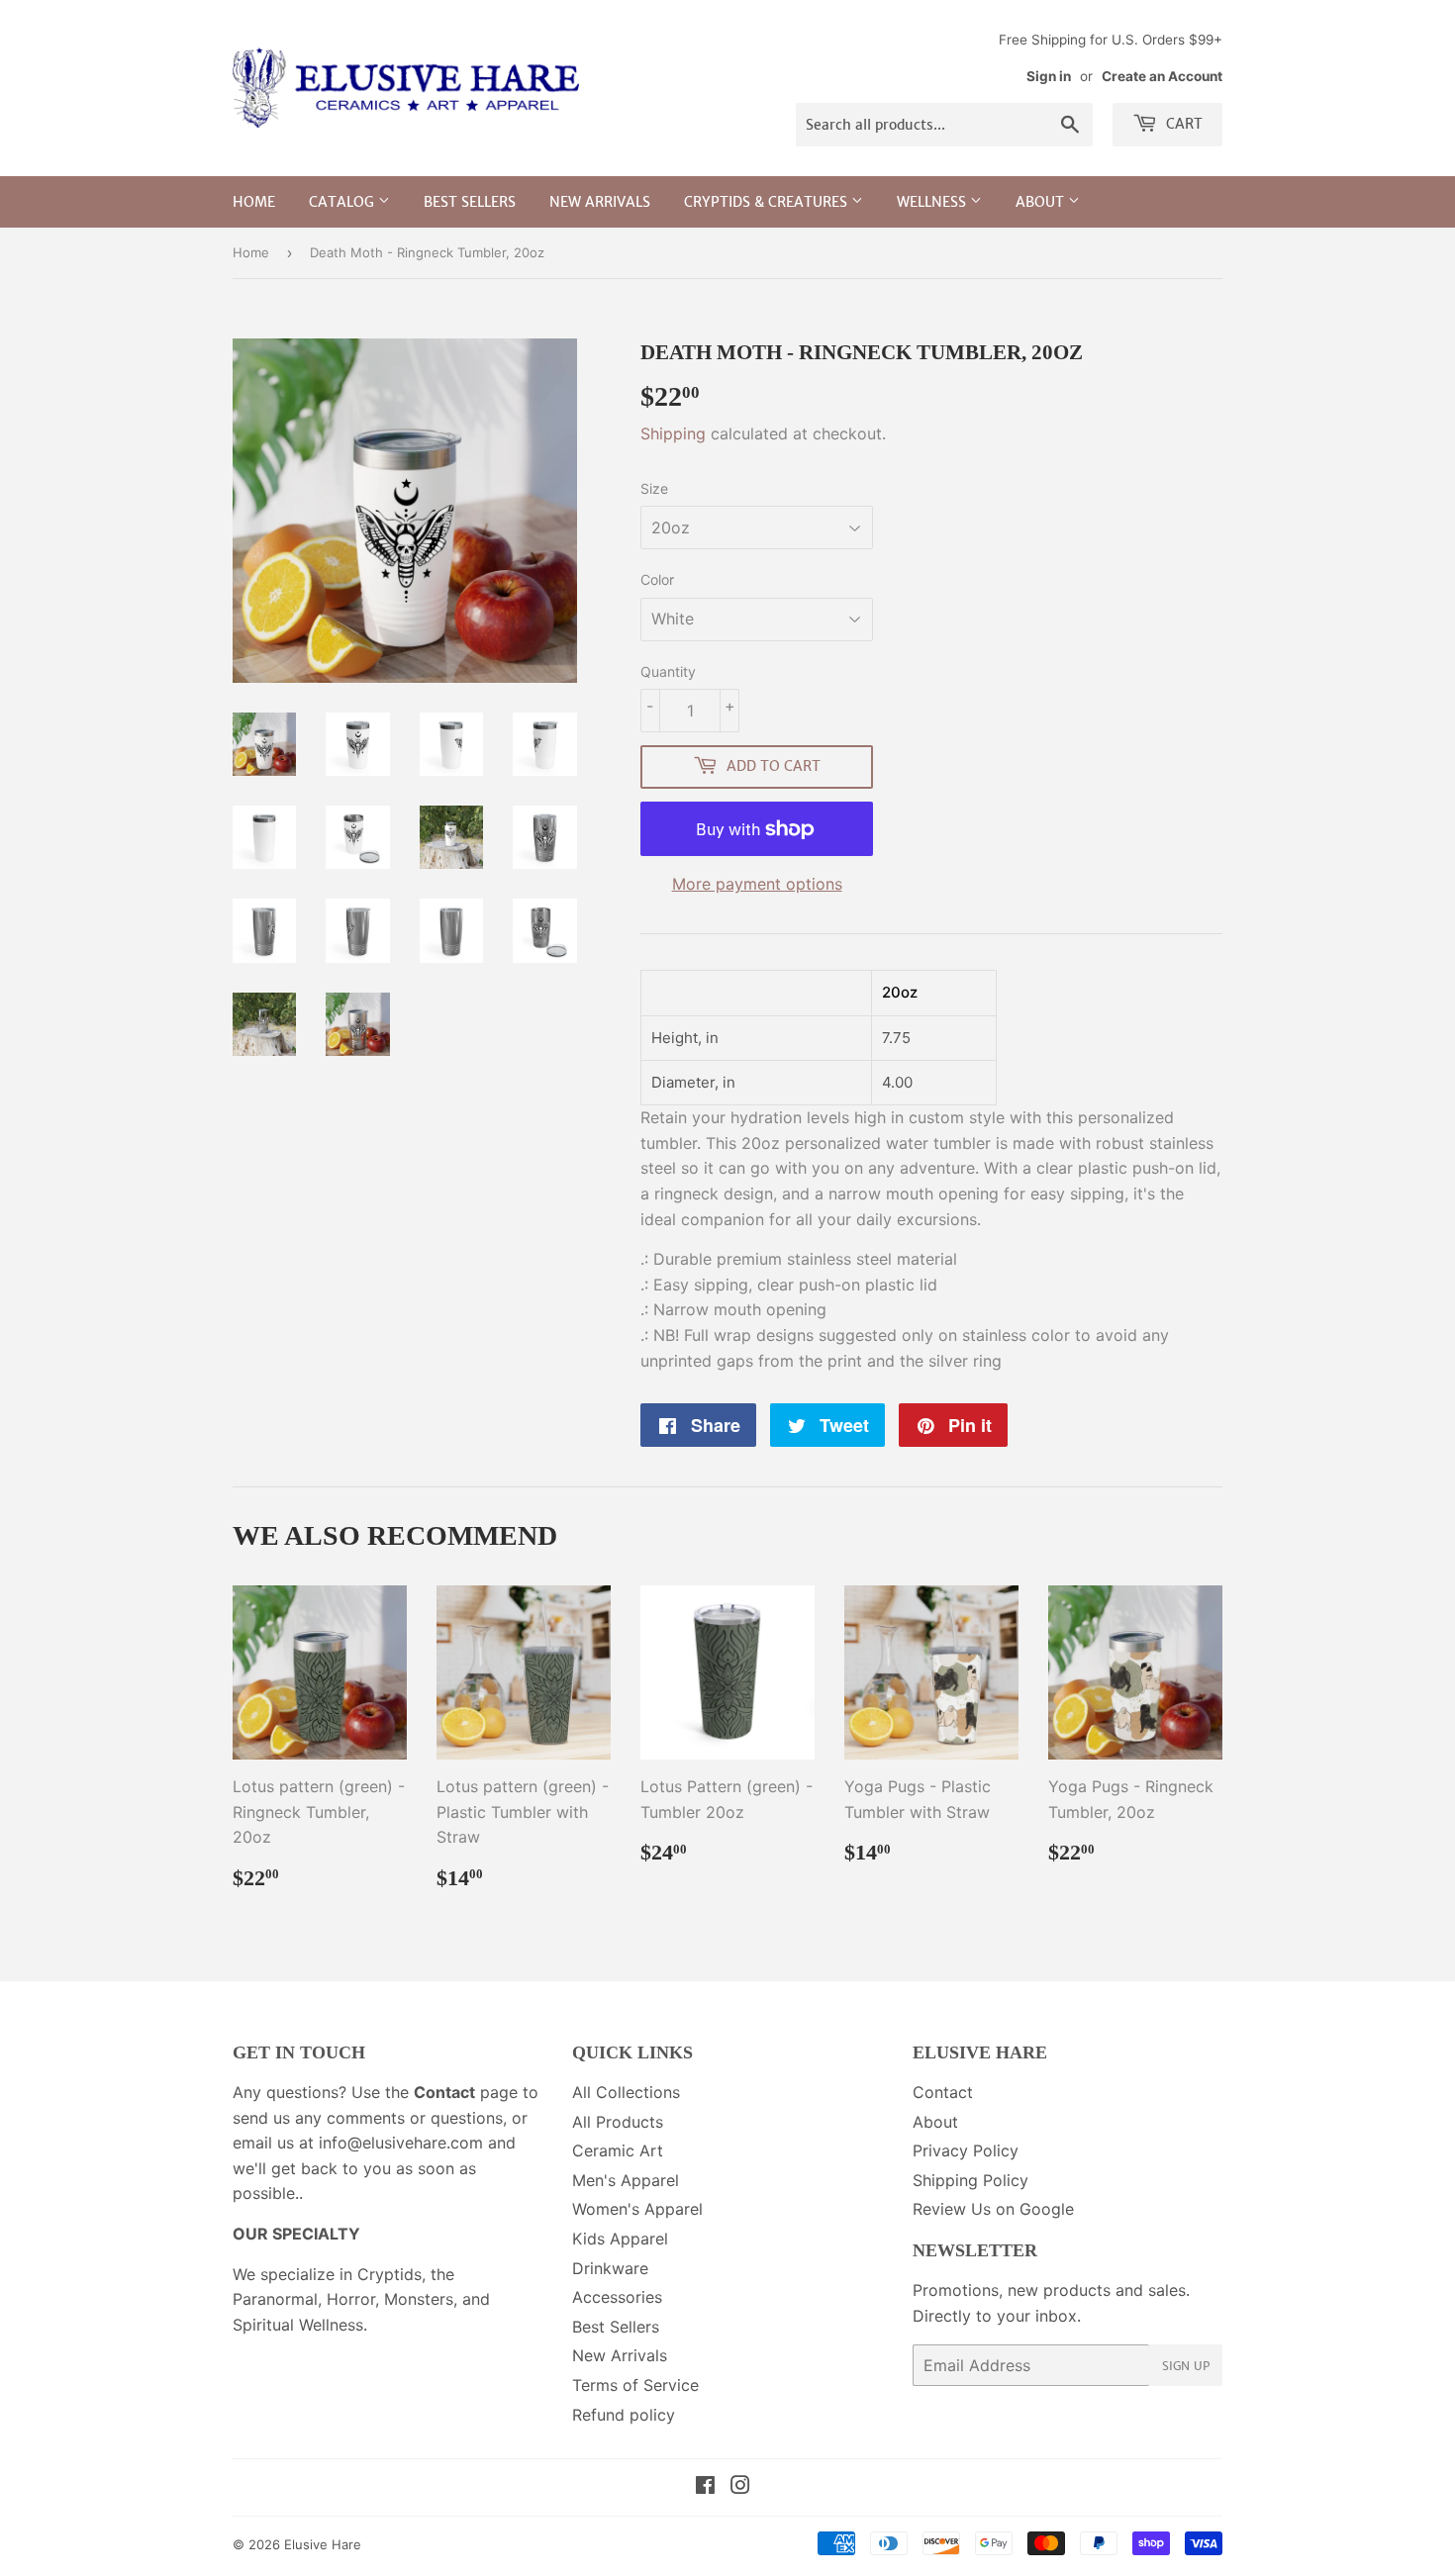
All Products (618, 2122)
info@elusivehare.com (401, 2143)
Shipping (673, 433)
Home (254, 202)
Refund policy (624, 2415)
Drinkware (610, 2268)
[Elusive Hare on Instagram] (740, 2487)
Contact (943, 2092)
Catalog (343, 202)
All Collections (626, 2092)
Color (657, 579)
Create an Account (1162, 76)
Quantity (668, 671)
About (1042, 202)
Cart (1182, 124)
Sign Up (1186, 2366)
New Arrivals (600, 202)
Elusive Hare (323, 2544)
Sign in (1049, 76)
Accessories (617, 2297)
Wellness (933, 202)
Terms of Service (635, 2385)
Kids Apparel (620, 2239)
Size (654, 488)
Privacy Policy (966, 2150)
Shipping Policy (970, 2180)
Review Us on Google (993, 2209)
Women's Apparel (637, 2209)
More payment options (757, 884)
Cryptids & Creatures (768, 202)
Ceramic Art (618, 2150)
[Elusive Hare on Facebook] (705, 2487)
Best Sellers (470, 202)
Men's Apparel (626, 2180)
